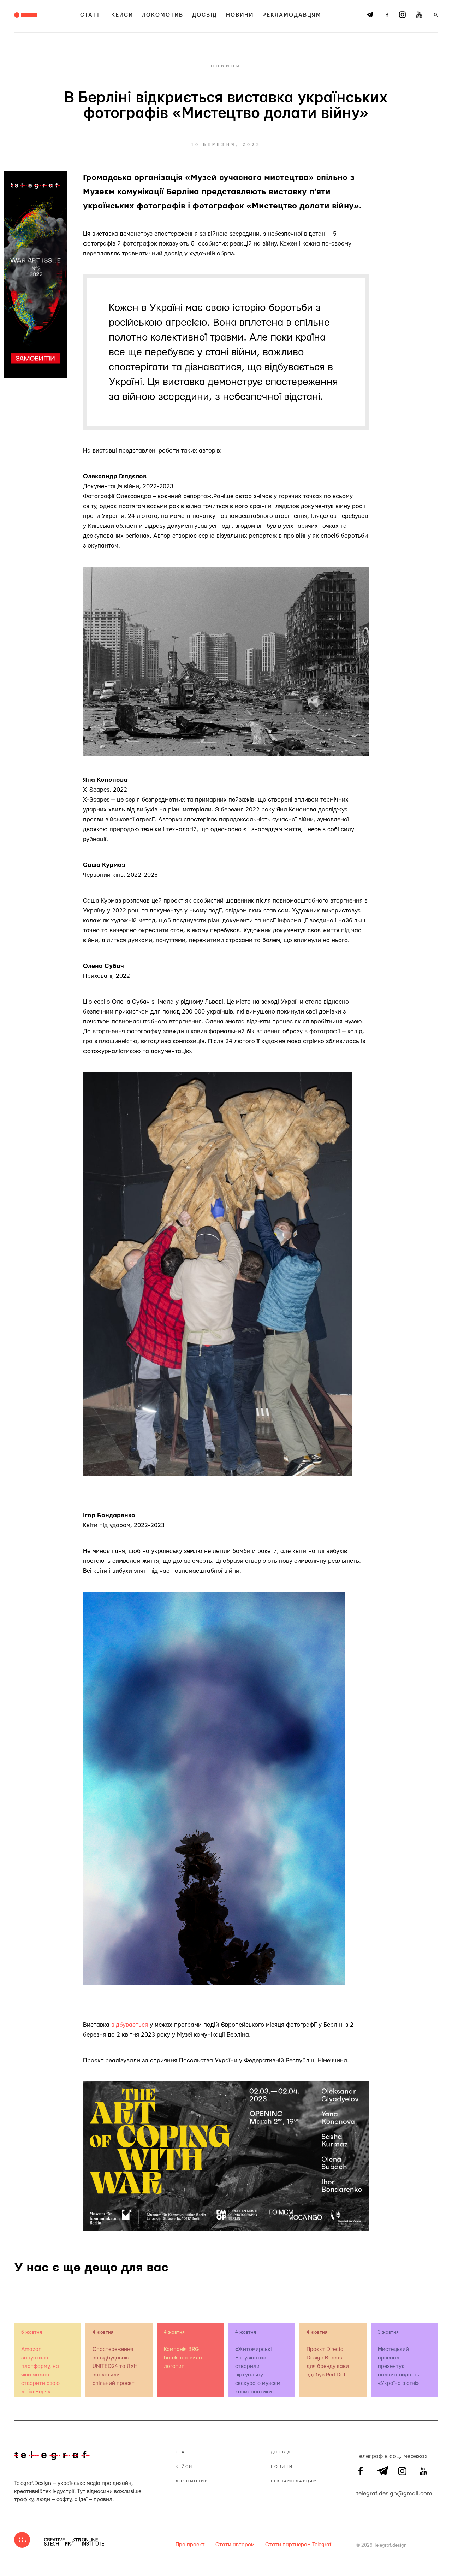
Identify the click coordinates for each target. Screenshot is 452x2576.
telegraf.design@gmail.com (361, 2493)
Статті (91, 15)
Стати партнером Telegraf (298, 2545)
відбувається (130, 2025)
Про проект (190, 2545)
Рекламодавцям (292, 15)
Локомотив (163, 15)
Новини (240, 15)
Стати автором (235, 2545)
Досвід (205, 15)
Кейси (122, 15)
